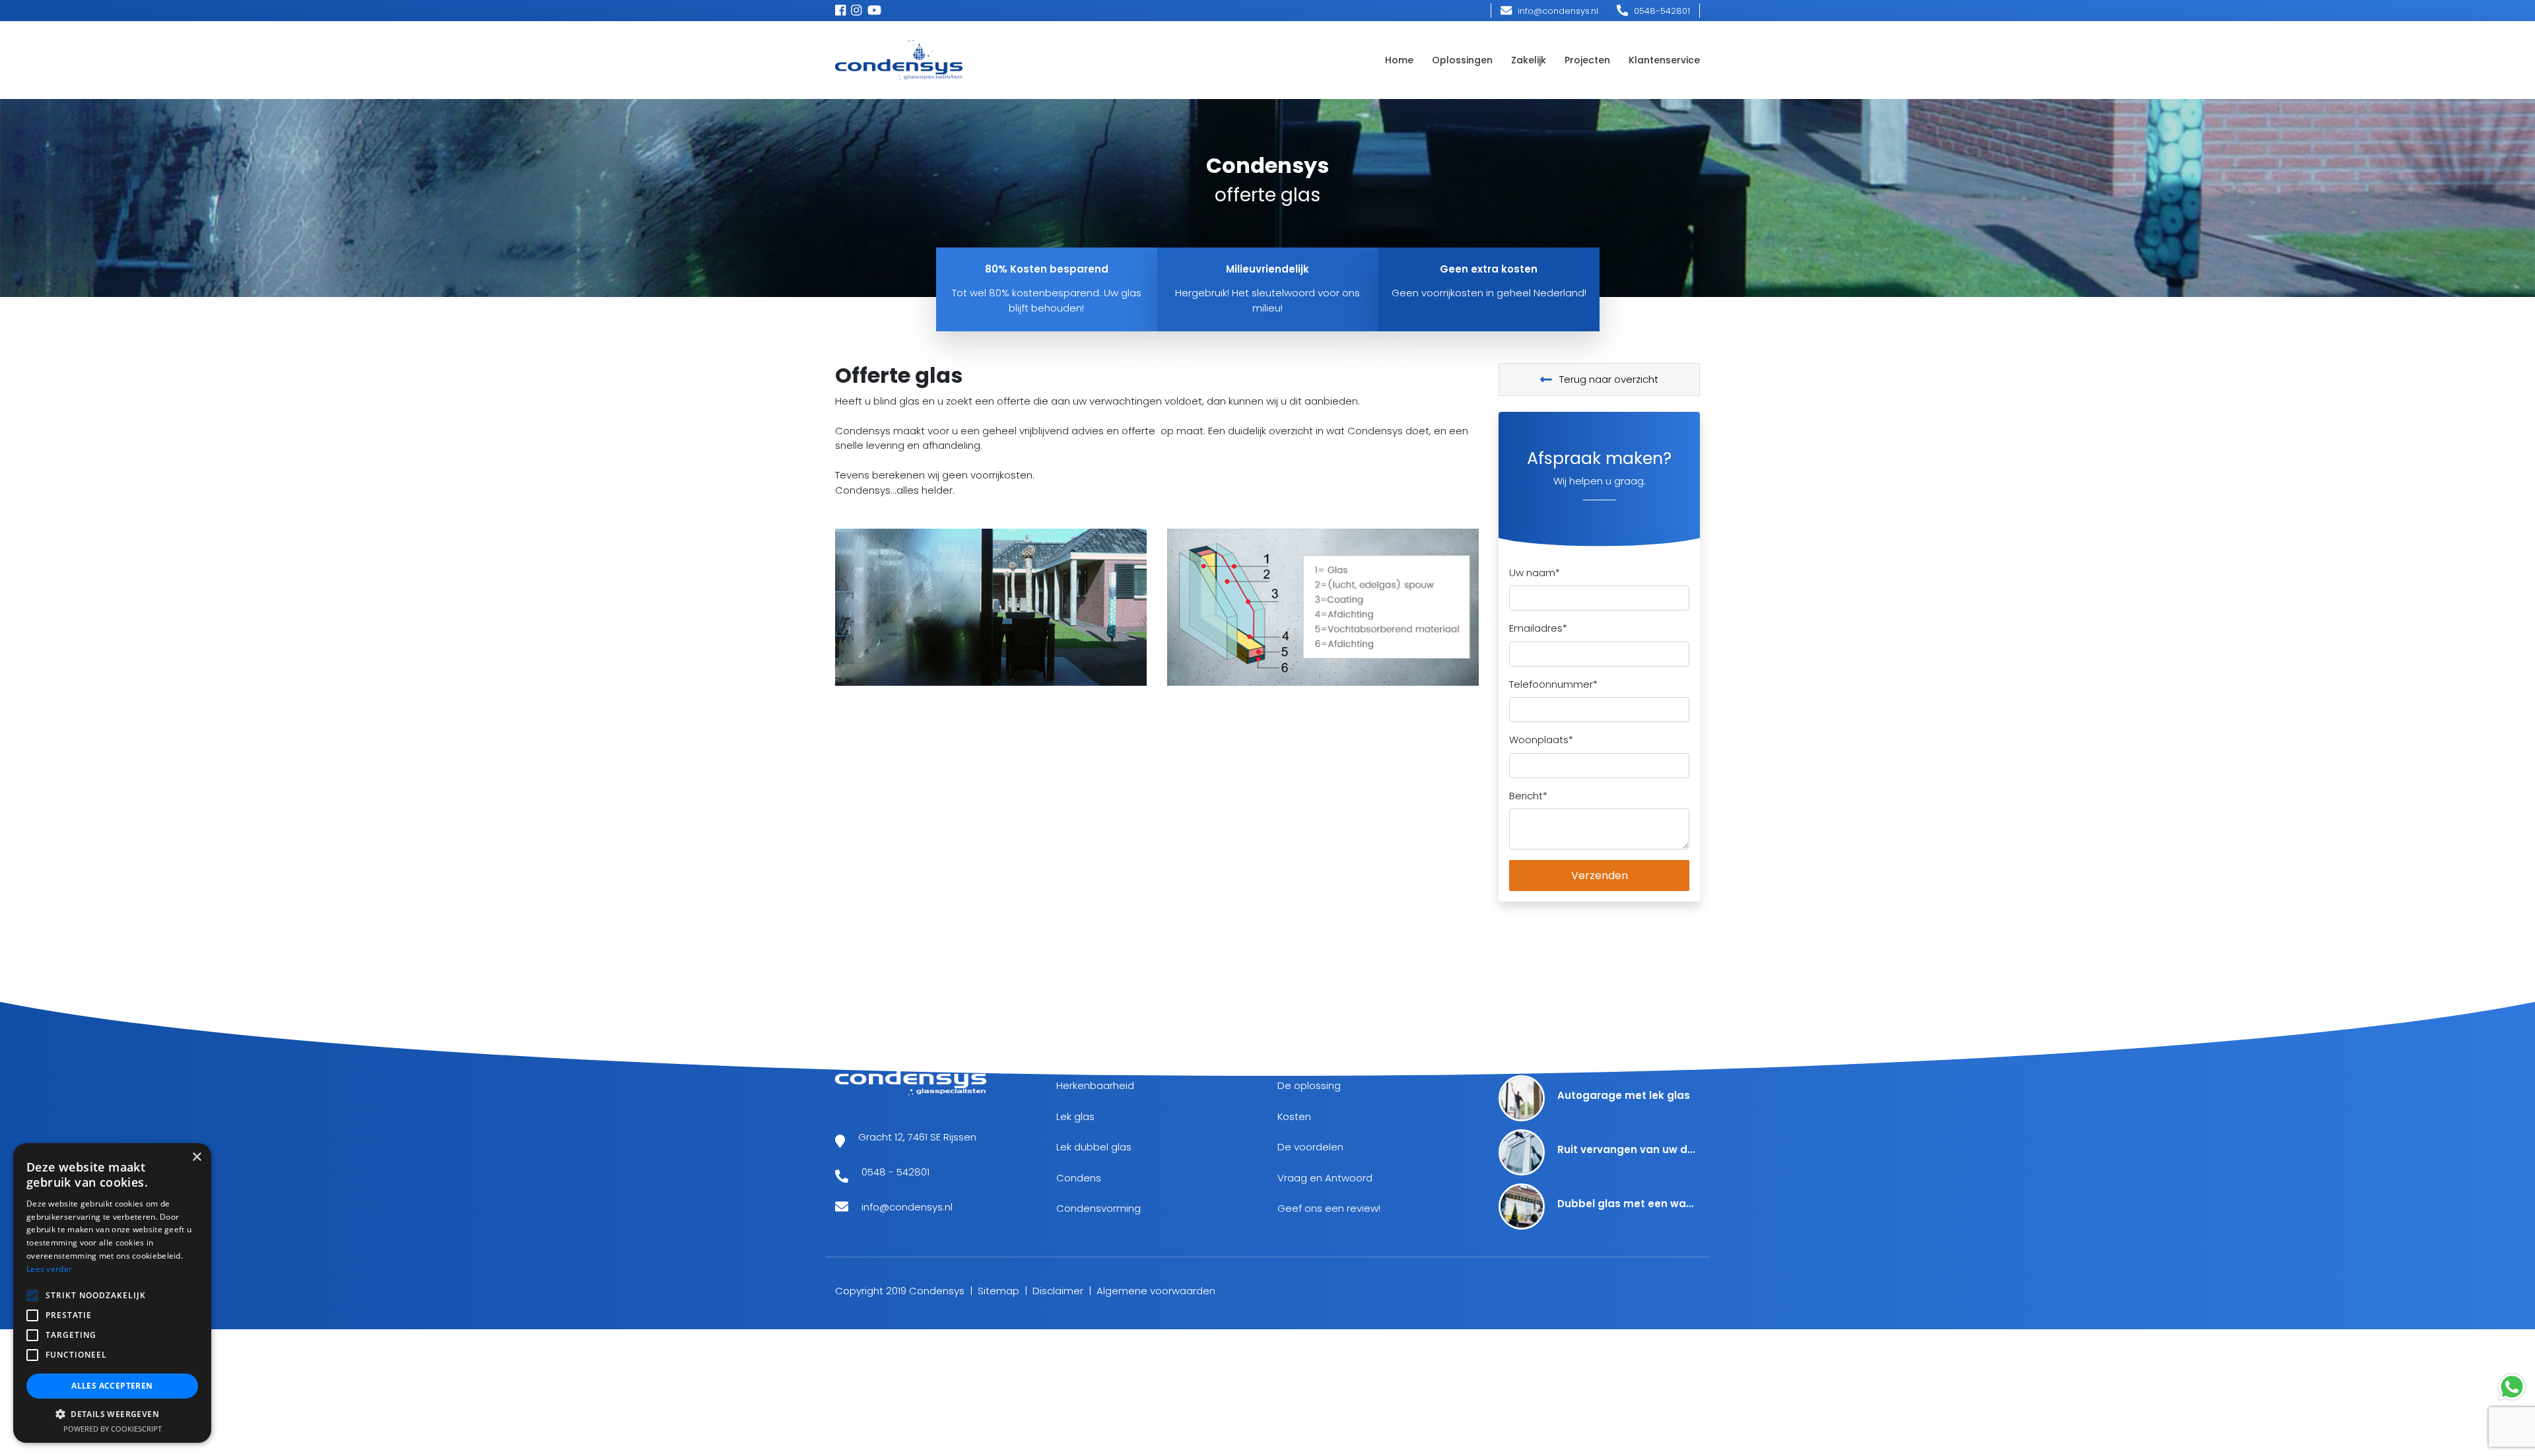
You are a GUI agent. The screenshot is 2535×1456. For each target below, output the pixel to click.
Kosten (1294, 1116)
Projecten (1587, 60)
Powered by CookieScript (113, 1429)
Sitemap (998, 1291)
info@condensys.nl (1557, 11)
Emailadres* (1538, 628)
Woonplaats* (1541, 740)
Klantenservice (1664, 60)
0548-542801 (1661, 11)
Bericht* (1528, 796)
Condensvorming (1098, 1208)
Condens (1079, 1178)
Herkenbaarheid (1095, 1085)
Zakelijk (1529, 60)
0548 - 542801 (896, 1172)
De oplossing (1309, 1085)
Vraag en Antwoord (1325, 1178)
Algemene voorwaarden (1156, 1291)
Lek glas (1075, 1116)
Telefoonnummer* (1553, 684)
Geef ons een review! (1329, 1208)
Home (1399, 60)
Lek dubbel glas (1094, 1147)
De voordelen (1310, 1147)
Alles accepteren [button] (112, 1386)
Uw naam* (1535, 573)
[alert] (112, 1293)
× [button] (196, 1157)
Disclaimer (1058, 1291)
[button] (112, 1414)
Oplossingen (1462, 60)
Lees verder (49, 1269)
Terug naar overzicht (1607, 379)
